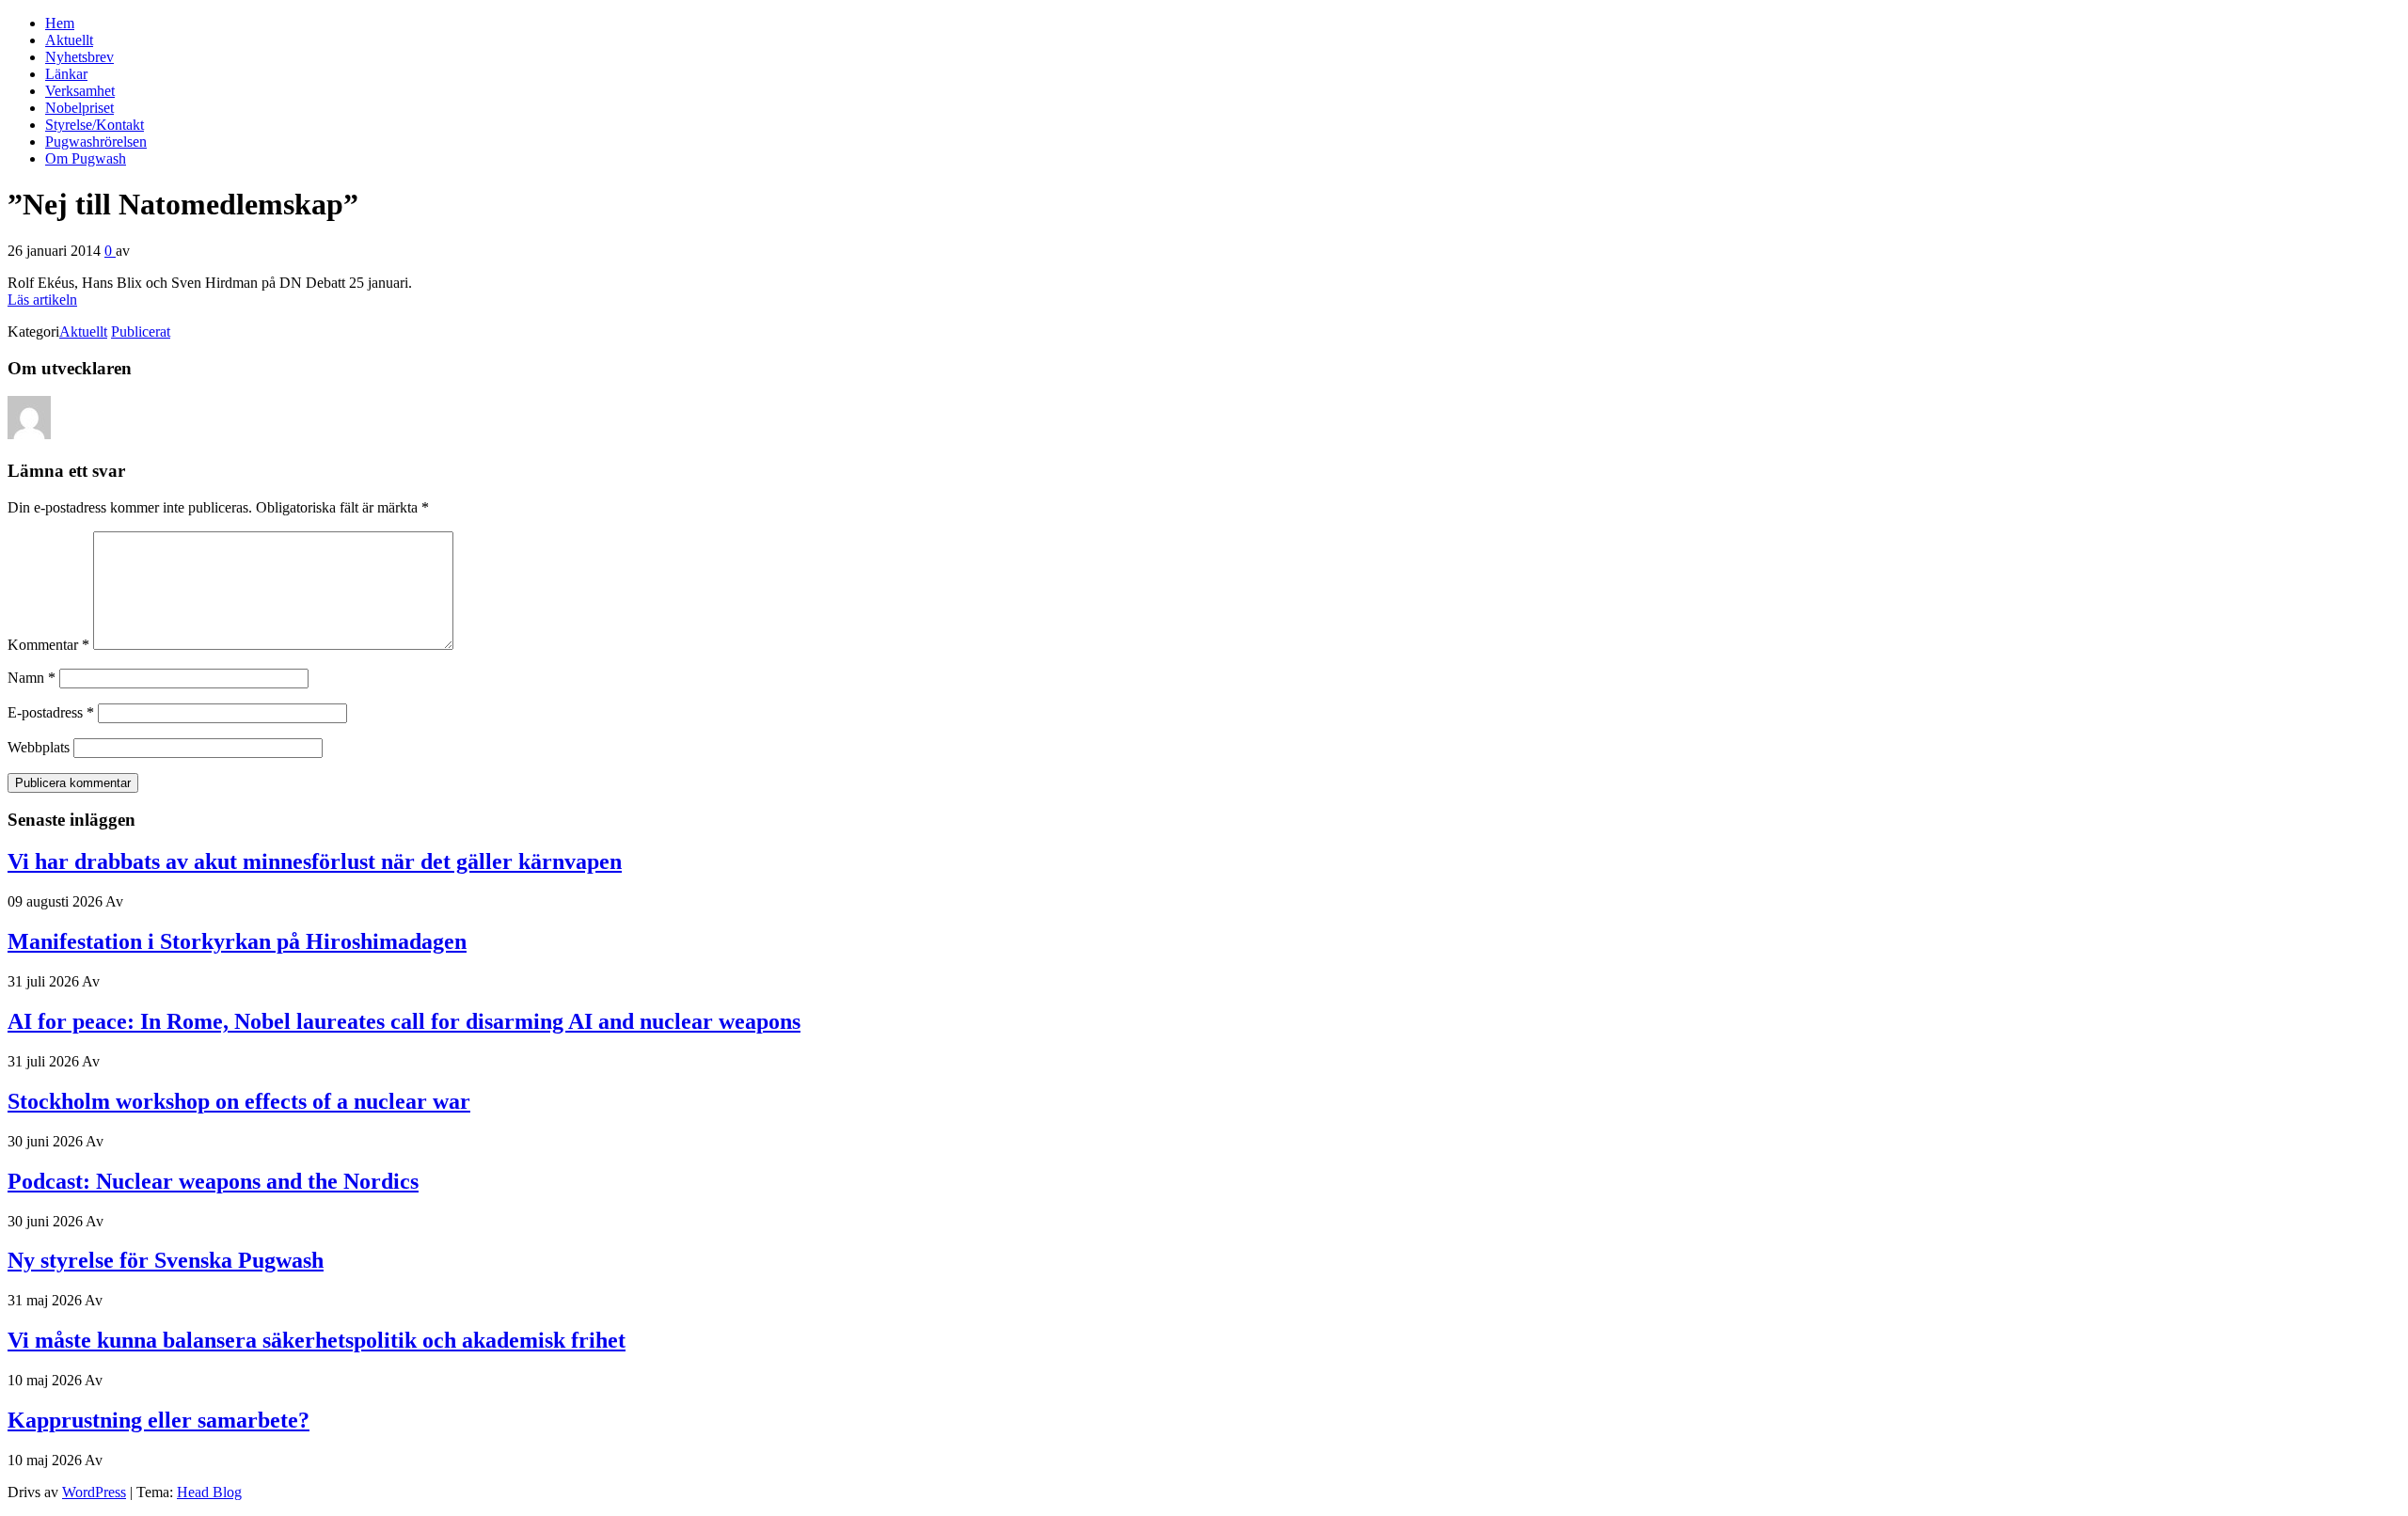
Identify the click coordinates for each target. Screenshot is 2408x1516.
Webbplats (39, 747)
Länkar (66, 74)
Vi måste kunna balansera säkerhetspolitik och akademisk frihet (317, 1340)
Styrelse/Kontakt (95, 125)
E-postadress (51, 712)
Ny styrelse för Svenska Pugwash (166, 1260)
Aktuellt (69, 40)
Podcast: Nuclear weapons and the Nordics (213, 1181)
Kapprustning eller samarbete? (158, 1420)
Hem (60, 23)
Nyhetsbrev (79, 57)
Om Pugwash (86, 158)
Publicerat (141, 332)
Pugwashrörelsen (96, 142)
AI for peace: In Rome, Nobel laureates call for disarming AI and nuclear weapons (404, 1021)
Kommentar (48, 645)
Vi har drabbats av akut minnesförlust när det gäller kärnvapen (315, 861)
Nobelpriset (79, 108)
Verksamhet (80, 91)
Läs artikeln (42, 300)
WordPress (94, 1492)
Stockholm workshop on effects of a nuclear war (239, 1101)
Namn (32, 678)
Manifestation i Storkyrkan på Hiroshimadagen (237, 941)
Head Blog (209, 1492)
